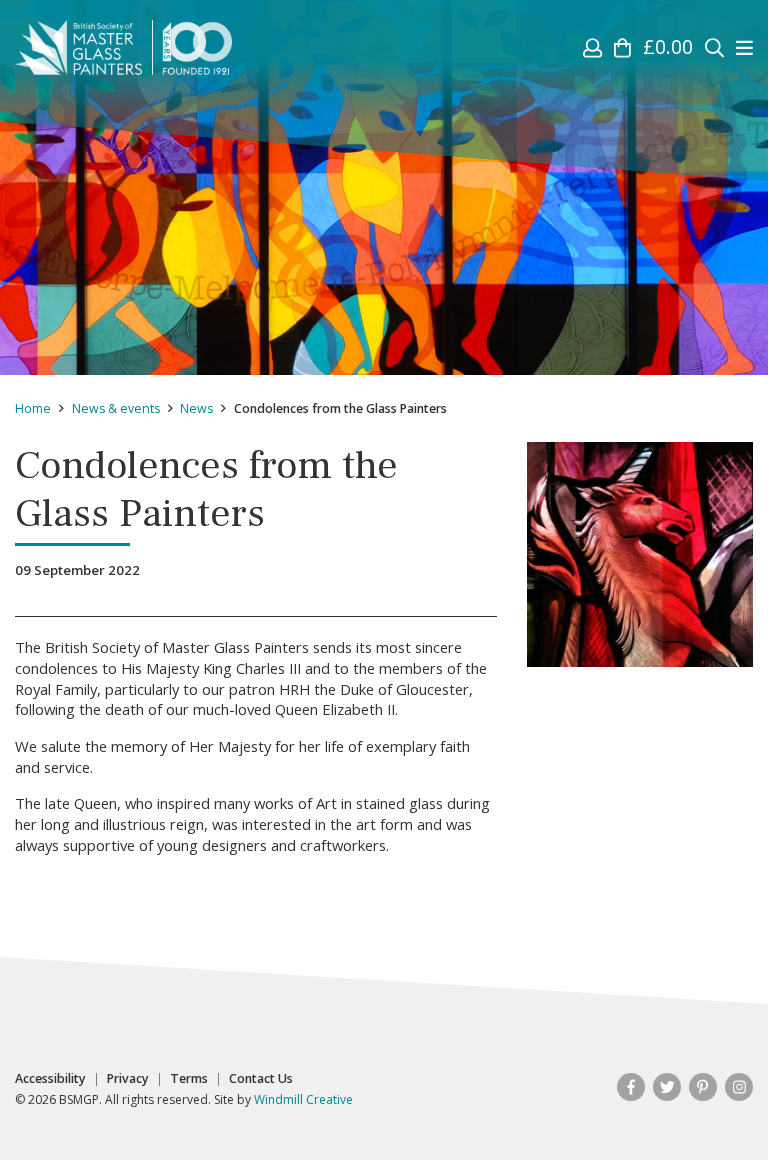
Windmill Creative (303, 1099)
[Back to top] (712, 1104)
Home (33, 408)
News (196, 408)
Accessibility (50, 1079)
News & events (116, 408)
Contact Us (261, 1079)
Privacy (128, 1079)
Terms (189, 1079)
